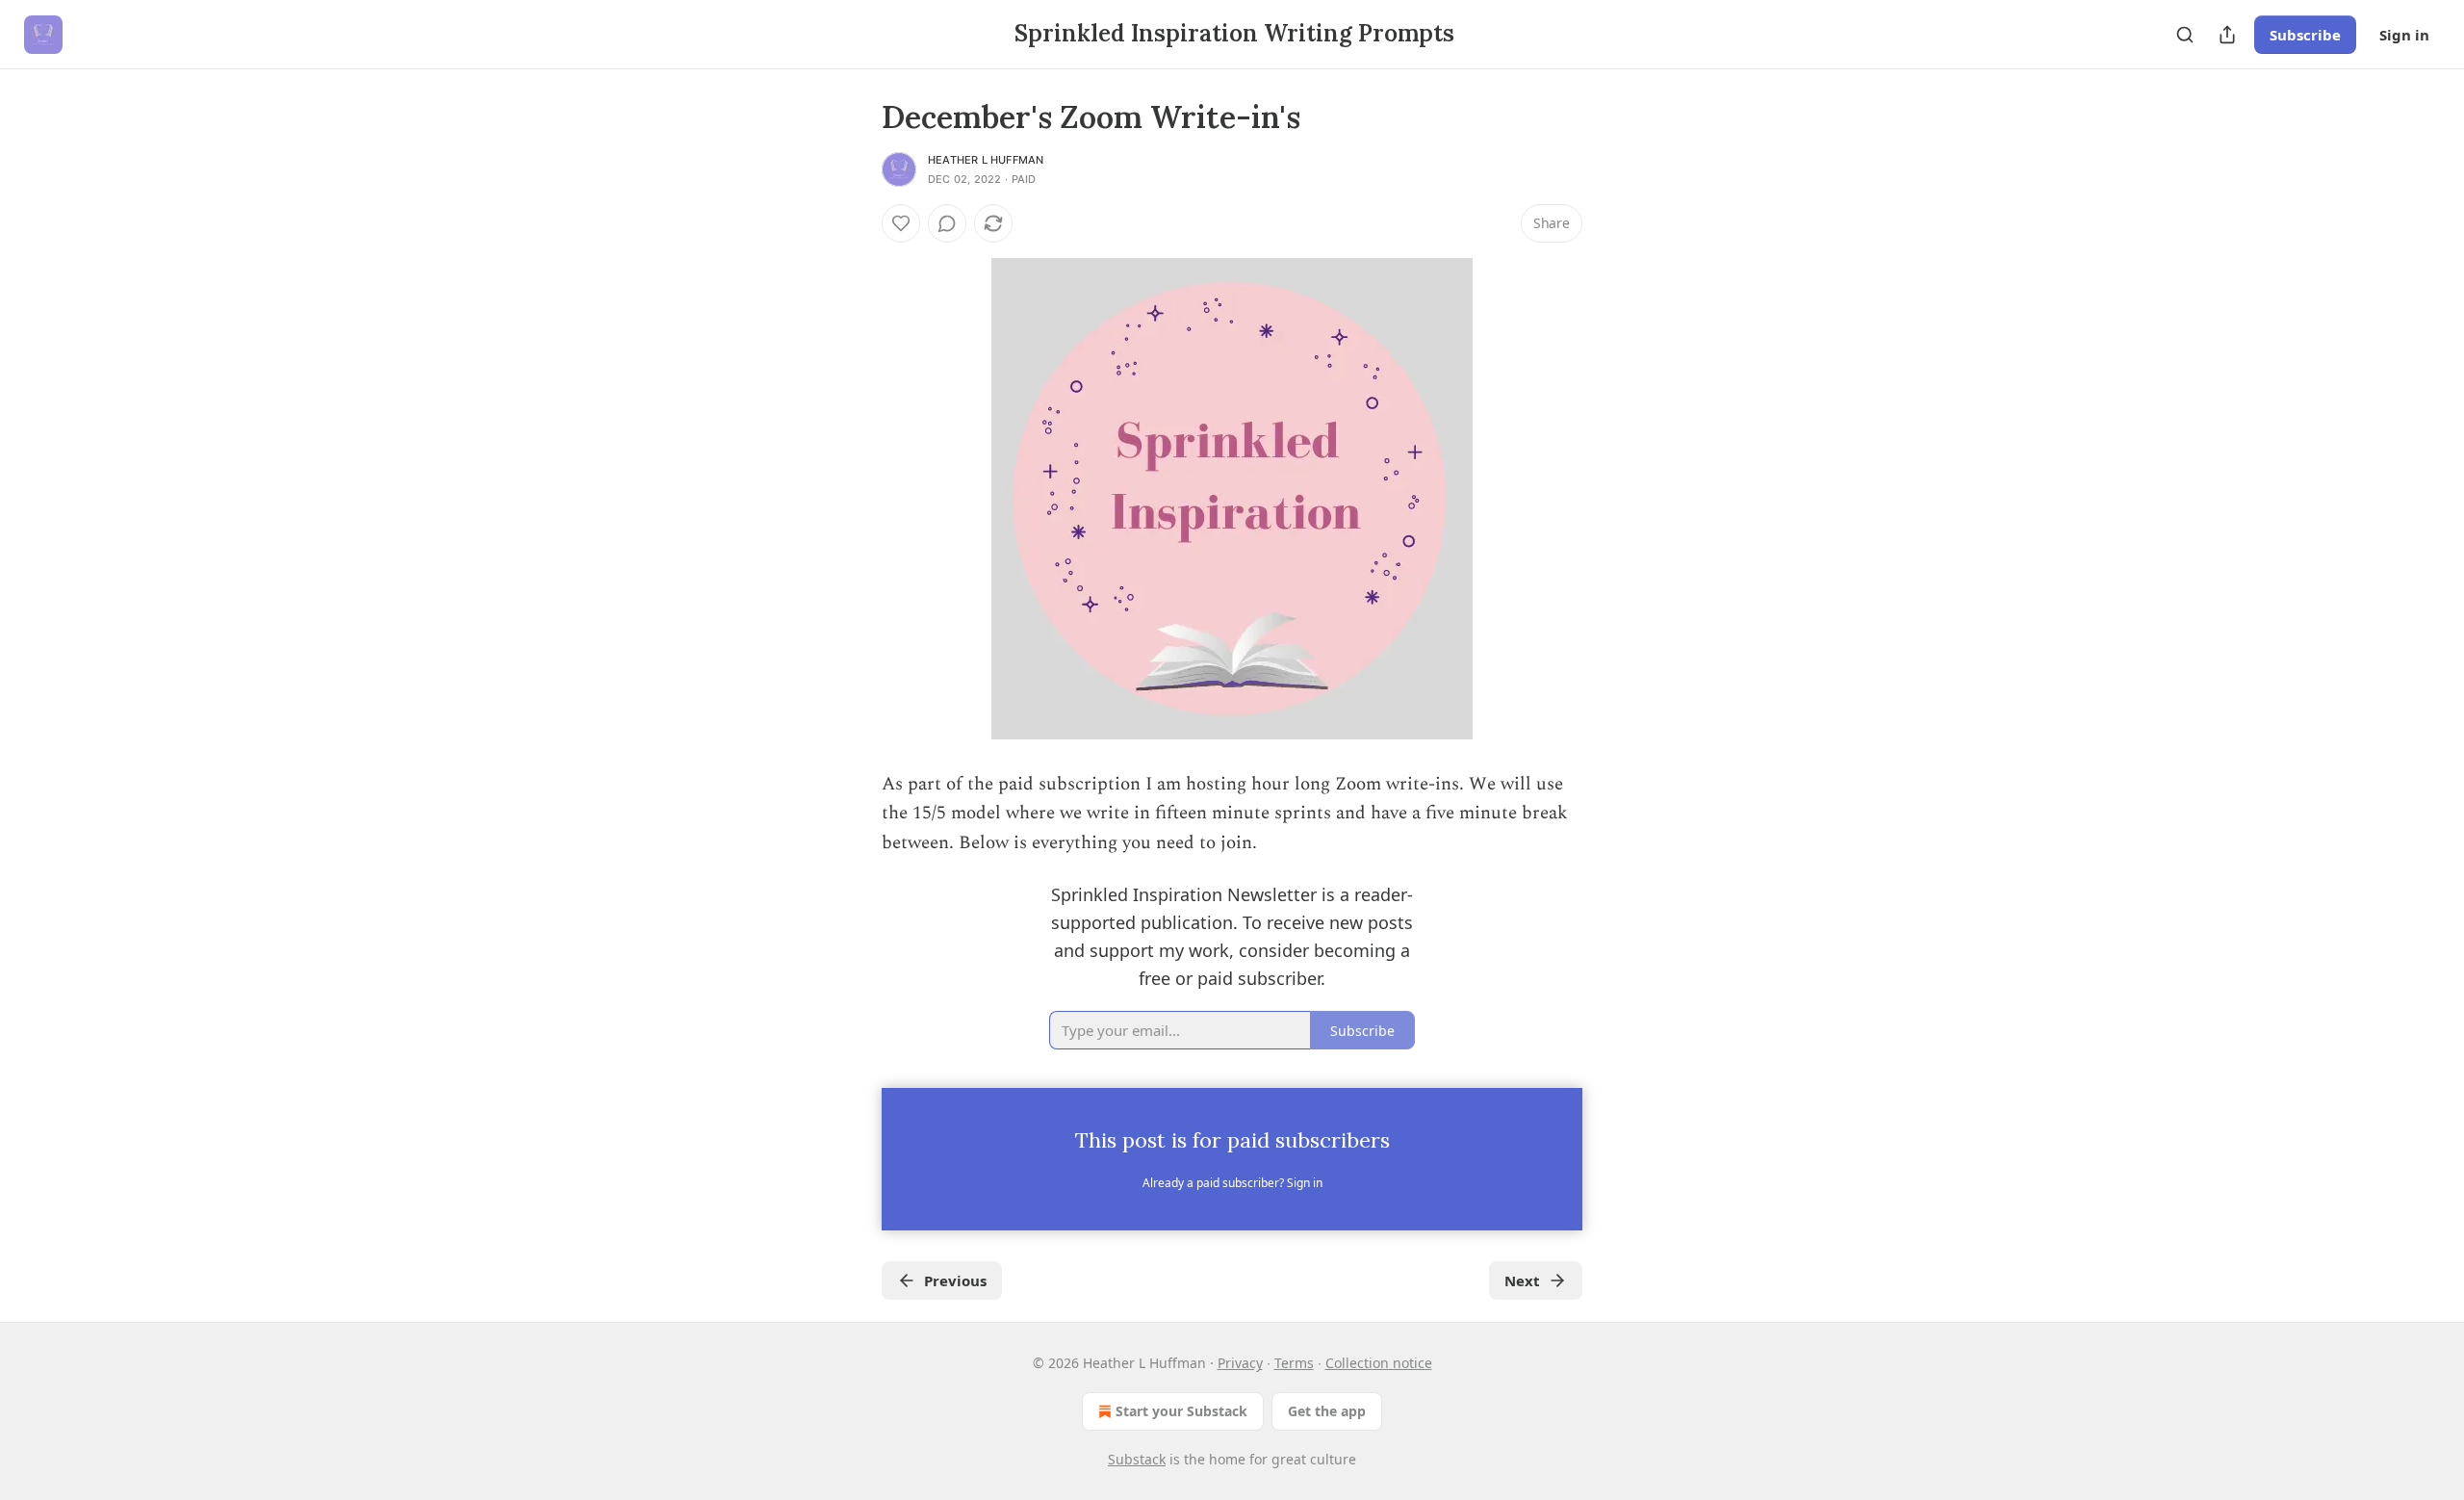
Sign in (2404, 35)
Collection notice (1379, 1363)
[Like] (901, 223)
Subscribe (2305, 35)
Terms (1294, 1363)
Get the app (1327, 1411)
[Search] (2185, 35)
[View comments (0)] (947, 223)
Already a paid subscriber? (1232, 1183)
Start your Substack (1181, 1411)
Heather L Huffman (986, 160)
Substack (1137, 1459)
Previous (955, 1280)
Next (1522, 1280)
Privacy (1240, 1363)
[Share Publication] (2227, 35)
